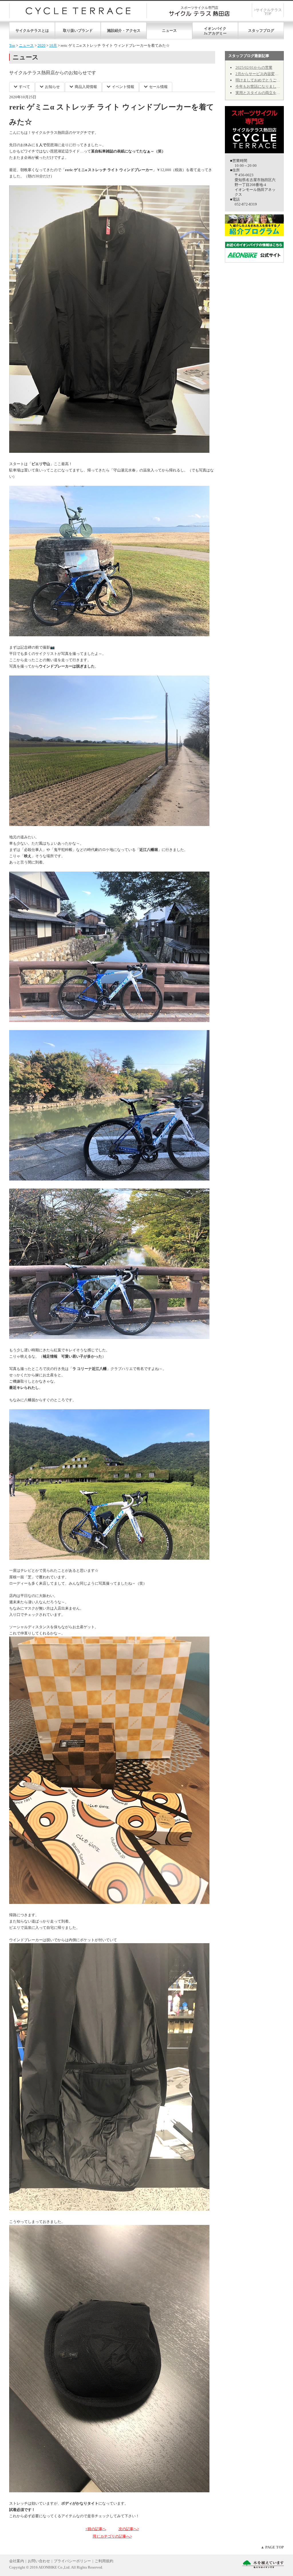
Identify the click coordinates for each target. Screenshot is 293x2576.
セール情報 (158, 87)
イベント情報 (123, 87)
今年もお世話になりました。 (260, 86)
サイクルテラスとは (32, 31)
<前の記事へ (96, 2529)
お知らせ (52, 87)
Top (12, 45)
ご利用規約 (104, 2561)
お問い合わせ (39, 2561)
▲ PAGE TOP (272, 2547)
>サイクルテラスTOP (268, 12)
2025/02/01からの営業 (254, 67)
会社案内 (17, 2561)
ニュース (169, 31)
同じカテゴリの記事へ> (112, 2536)
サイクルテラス (78, 11)
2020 (41, 45)
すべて (24, 87)
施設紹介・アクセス (124, 31)
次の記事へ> (129, 2529)
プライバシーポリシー (72, 2561)
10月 (53, 45)
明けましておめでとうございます (263, 80)
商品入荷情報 (86, 87)
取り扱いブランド (78, 31)
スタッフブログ (261, 31)
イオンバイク (215, 29)
